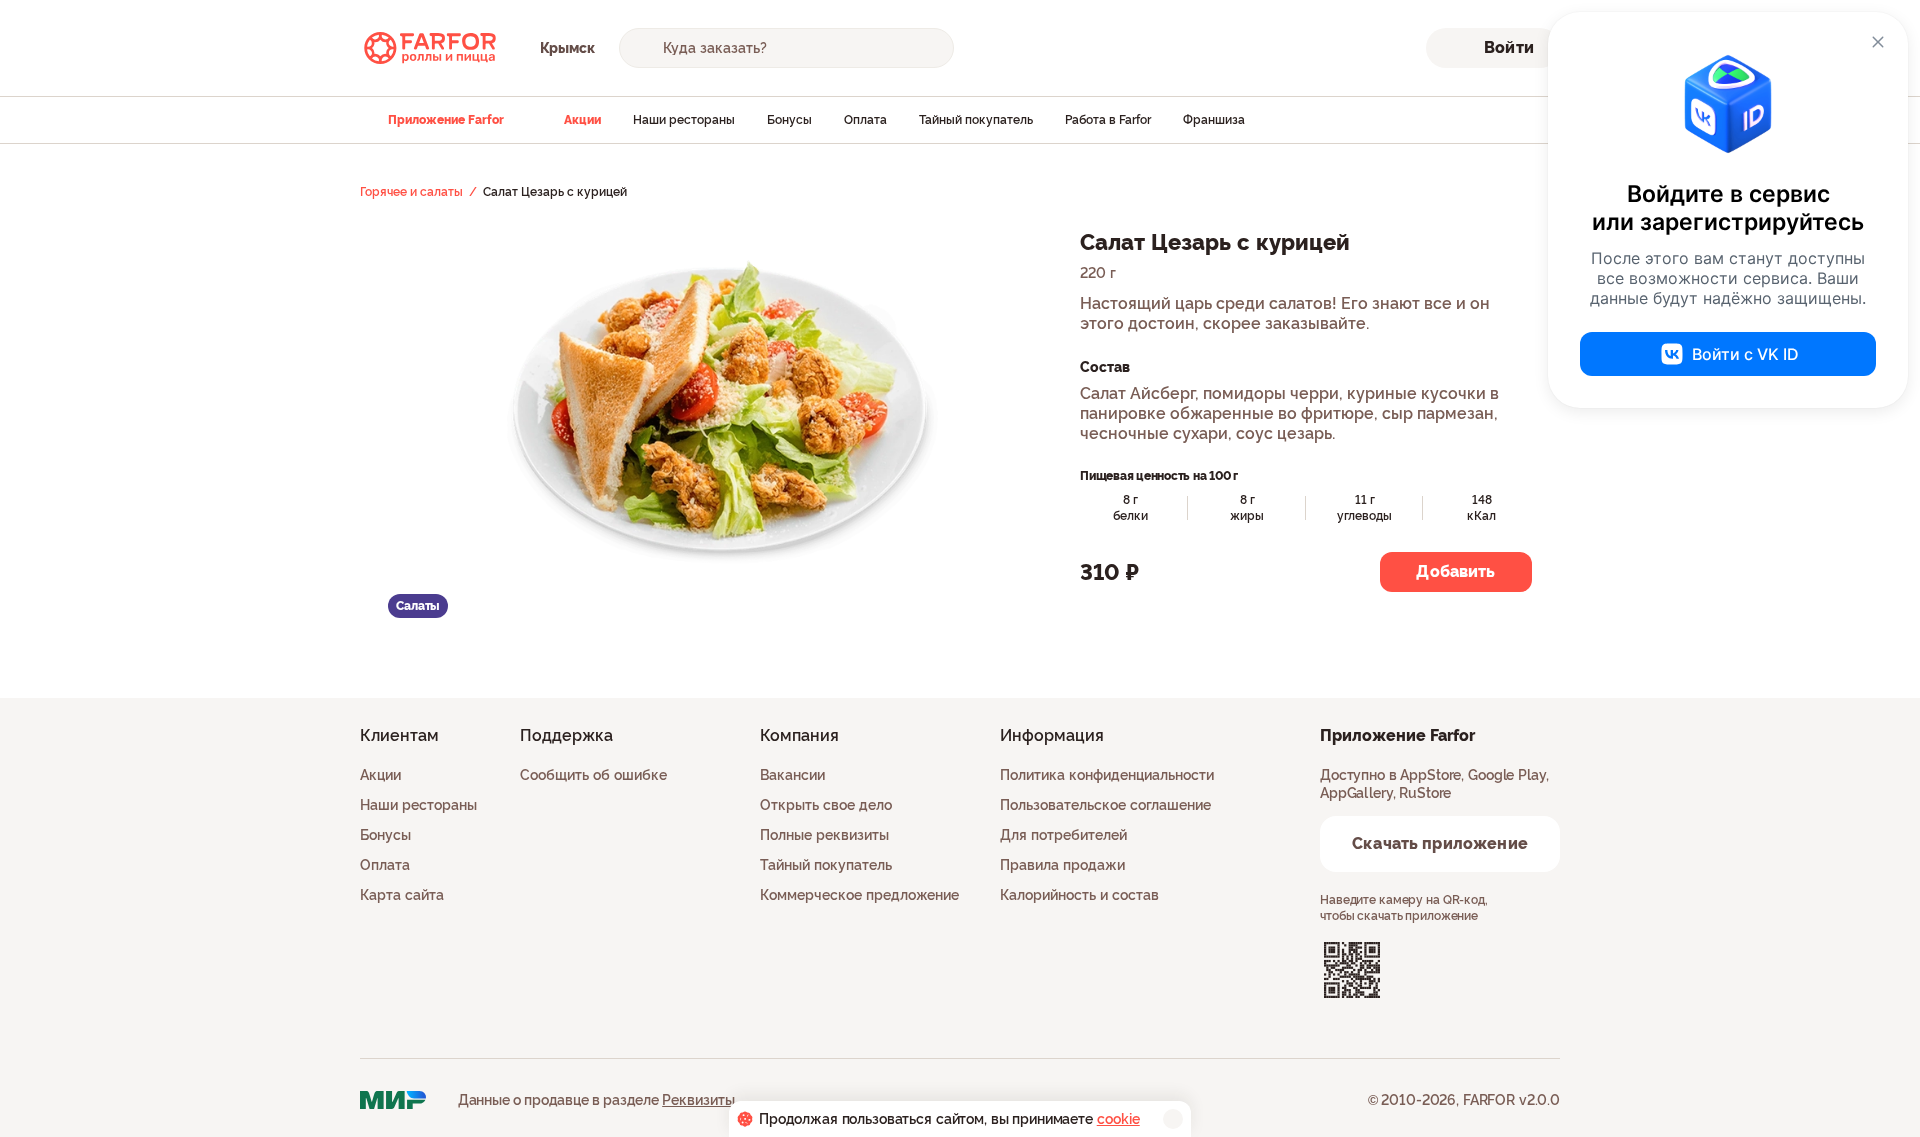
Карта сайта (402, 895)
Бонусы (789, 120)
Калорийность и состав (1079, 895)
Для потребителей (1063, 835)
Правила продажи (1062, 865)
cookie (1118, 1119)
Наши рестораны (684, 120)
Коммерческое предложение (859, 895)
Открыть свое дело (826, 805)
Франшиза (1214, 120)
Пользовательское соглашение (1105, 805)
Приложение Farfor (446, 120)
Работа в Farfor (1108, 120)
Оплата (865, 120)
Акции (582, 120)
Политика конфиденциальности (1107, 775)
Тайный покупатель (976, 120)
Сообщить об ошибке (593, 775)
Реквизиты (698, 1100)
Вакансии (792, 775)
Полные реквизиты (824, 835)
